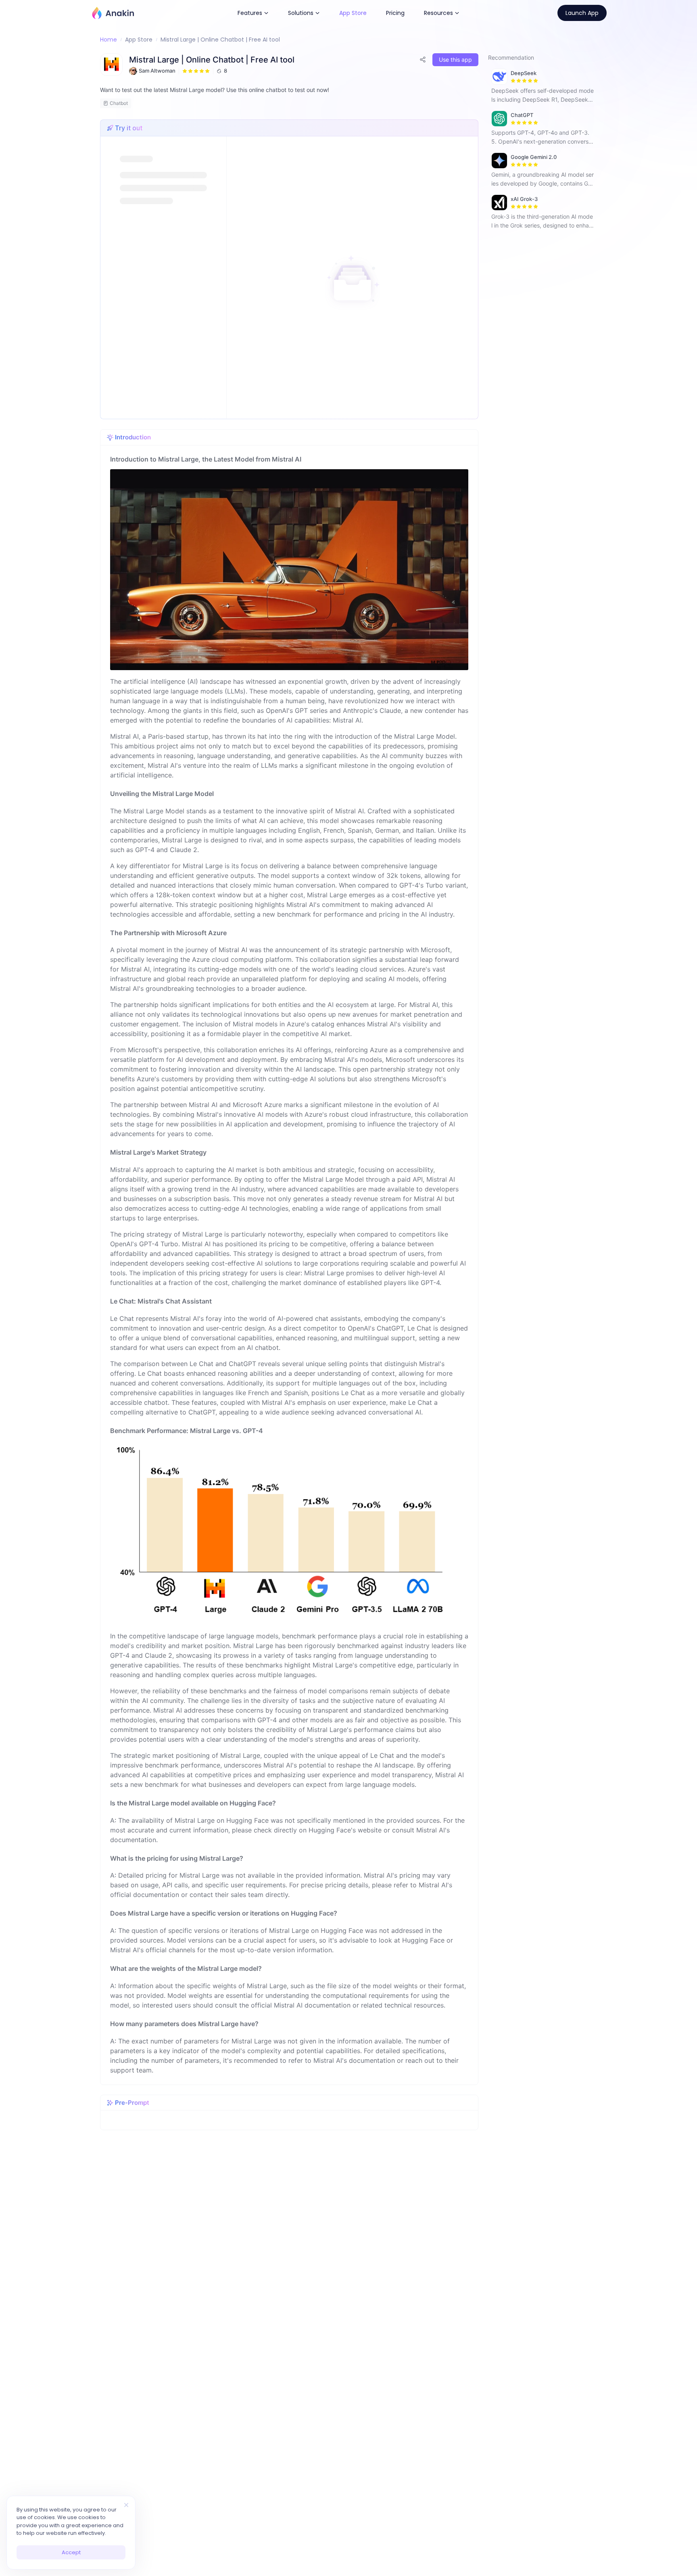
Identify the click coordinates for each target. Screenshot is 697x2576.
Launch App (582, 13)
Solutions (301, 13)
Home (109, 40)
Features (250, 13)
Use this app (455, 60)
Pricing (395, 13)
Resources (438, 13)
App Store (353, 13)
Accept (71, 2552)
